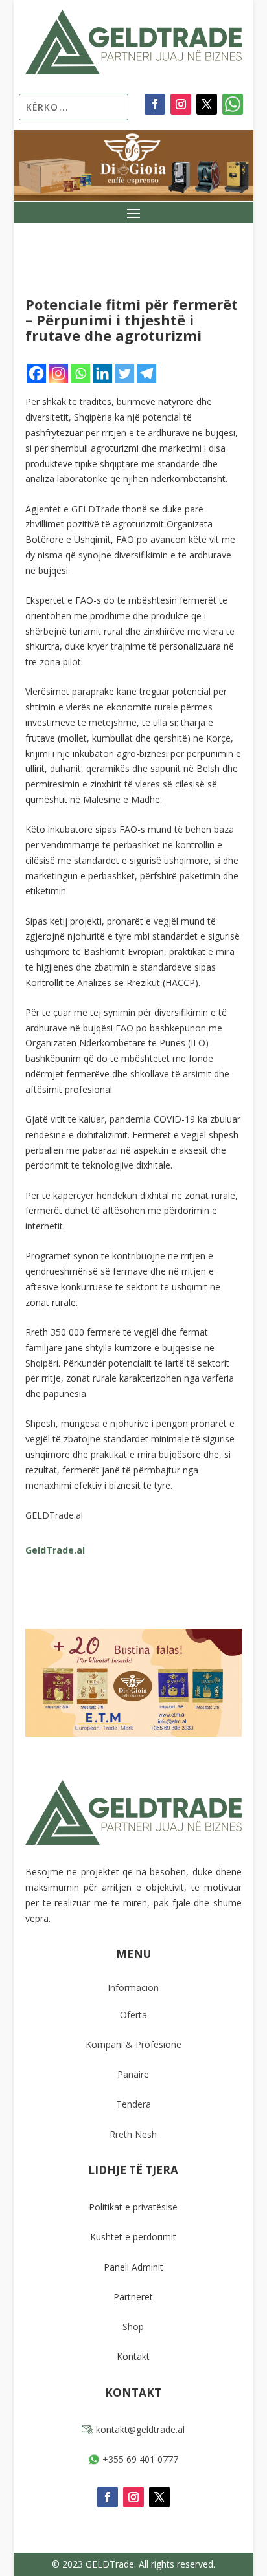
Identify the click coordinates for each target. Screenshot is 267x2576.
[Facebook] (36, 373)
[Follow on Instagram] (181, 104)
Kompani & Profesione (133, 2044)
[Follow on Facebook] (155, 104)
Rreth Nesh (133, 2134)
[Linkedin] (102, 373)
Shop (133, 2327)
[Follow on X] (207, 104)
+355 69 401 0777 (139, 2459)
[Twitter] (124, 373)
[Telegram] (146, 373)
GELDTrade (96, 509)
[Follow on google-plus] (233, 104)
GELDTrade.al (54, 1515)
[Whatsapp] (80, 373)
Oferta (133, 2015)
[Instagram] (58, 373)
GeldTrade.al (55, 1550)
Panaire (133, 2074)
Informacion (133, 1987)
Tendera (133, 2104)
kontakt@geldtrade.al (139, 2429)
